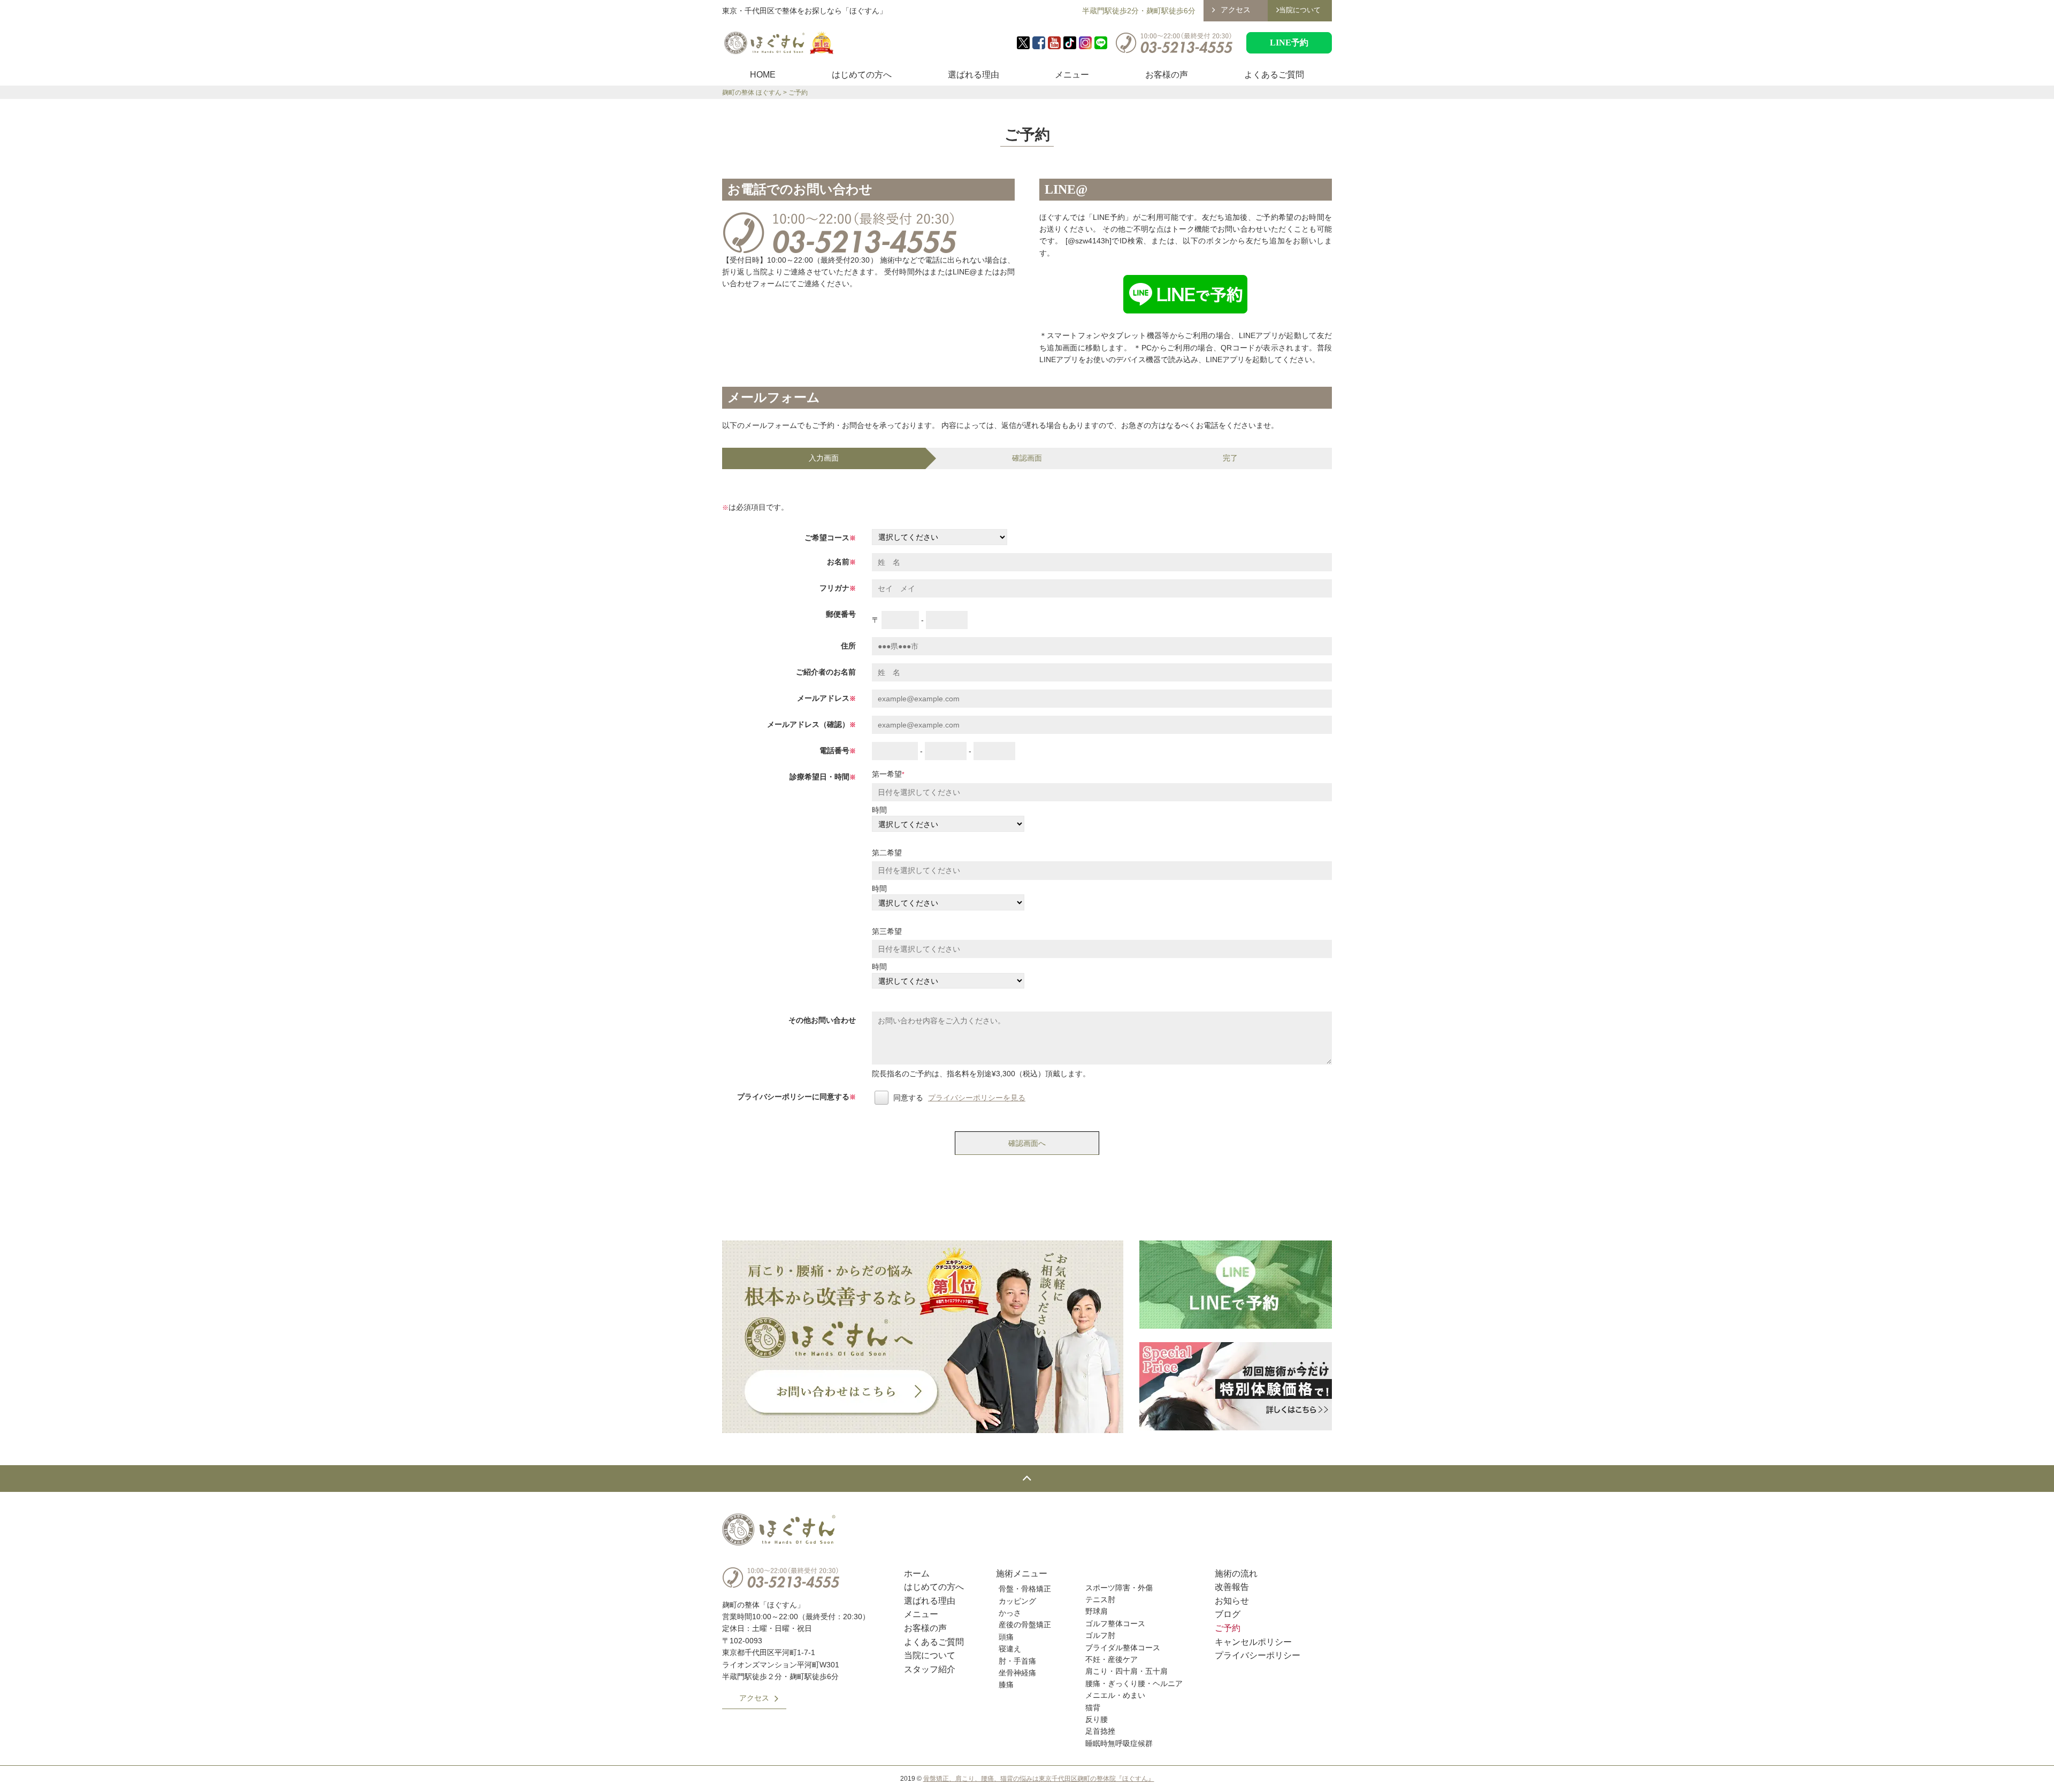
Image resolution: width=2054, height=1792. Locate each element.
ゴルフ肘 (1100, 1635)
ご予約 (1228, 1628)
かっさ (1010, 1613)
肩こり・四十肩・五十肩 (1126, 1671)
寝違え (1010, 1649)
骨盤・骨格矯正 (1025, 1589)
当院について (930, 1655)
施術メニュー (1022, 1573)
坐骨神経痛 (1017, 1673)
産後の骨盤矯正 (1025, 1625)
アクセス (1236, 10)
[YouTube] (1054, 43)
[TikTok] (1070, 43)
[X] (1023, 43)
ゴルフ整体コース (1115, 1623)
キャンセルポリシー (1253, 1642)
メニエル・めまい (1115, 1695)
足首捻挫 (1100, 1731)
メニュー (1072, 75)
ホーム (917, 1573)
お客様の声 (1167, 75)
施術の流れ (1236, 1573)
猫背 (1093, 1707)
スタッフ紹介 (930, 1669)
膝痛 (1006, 1684)
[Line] (1101, 43)
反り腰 (1097, 1719)
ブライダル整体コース (1123, 1648)
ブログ (1228, 1614)
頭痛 (1006, 1637)
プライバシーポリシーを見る (977, 1098)
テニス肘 (1100, 1599)
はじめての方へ (862, 75)
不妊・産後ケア (1112, 1659)
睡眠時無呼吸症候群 (1119, 1743)
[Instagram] (1085, 43)
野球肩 (1097, 1611)
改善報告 (1232, 1587)
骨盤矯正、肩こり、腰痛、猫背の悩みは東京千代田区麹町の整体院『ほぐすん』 (1039, 1779)
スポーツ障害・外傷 (1119, 1588)
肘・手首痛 (1017, 1661)
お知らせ (1232, 1601)
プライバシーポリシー (1258, 1655)
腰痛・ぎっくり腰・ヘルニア (1134, 1683)
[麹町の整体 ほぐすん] (779, 43)
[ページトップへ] (1027, 1479)
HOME (763, 75)
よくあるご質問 (1274, 75)
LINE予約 (1289, 43)
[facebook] (1039, 43)
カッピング (1017, 1601)
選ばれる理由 (974, 75)
